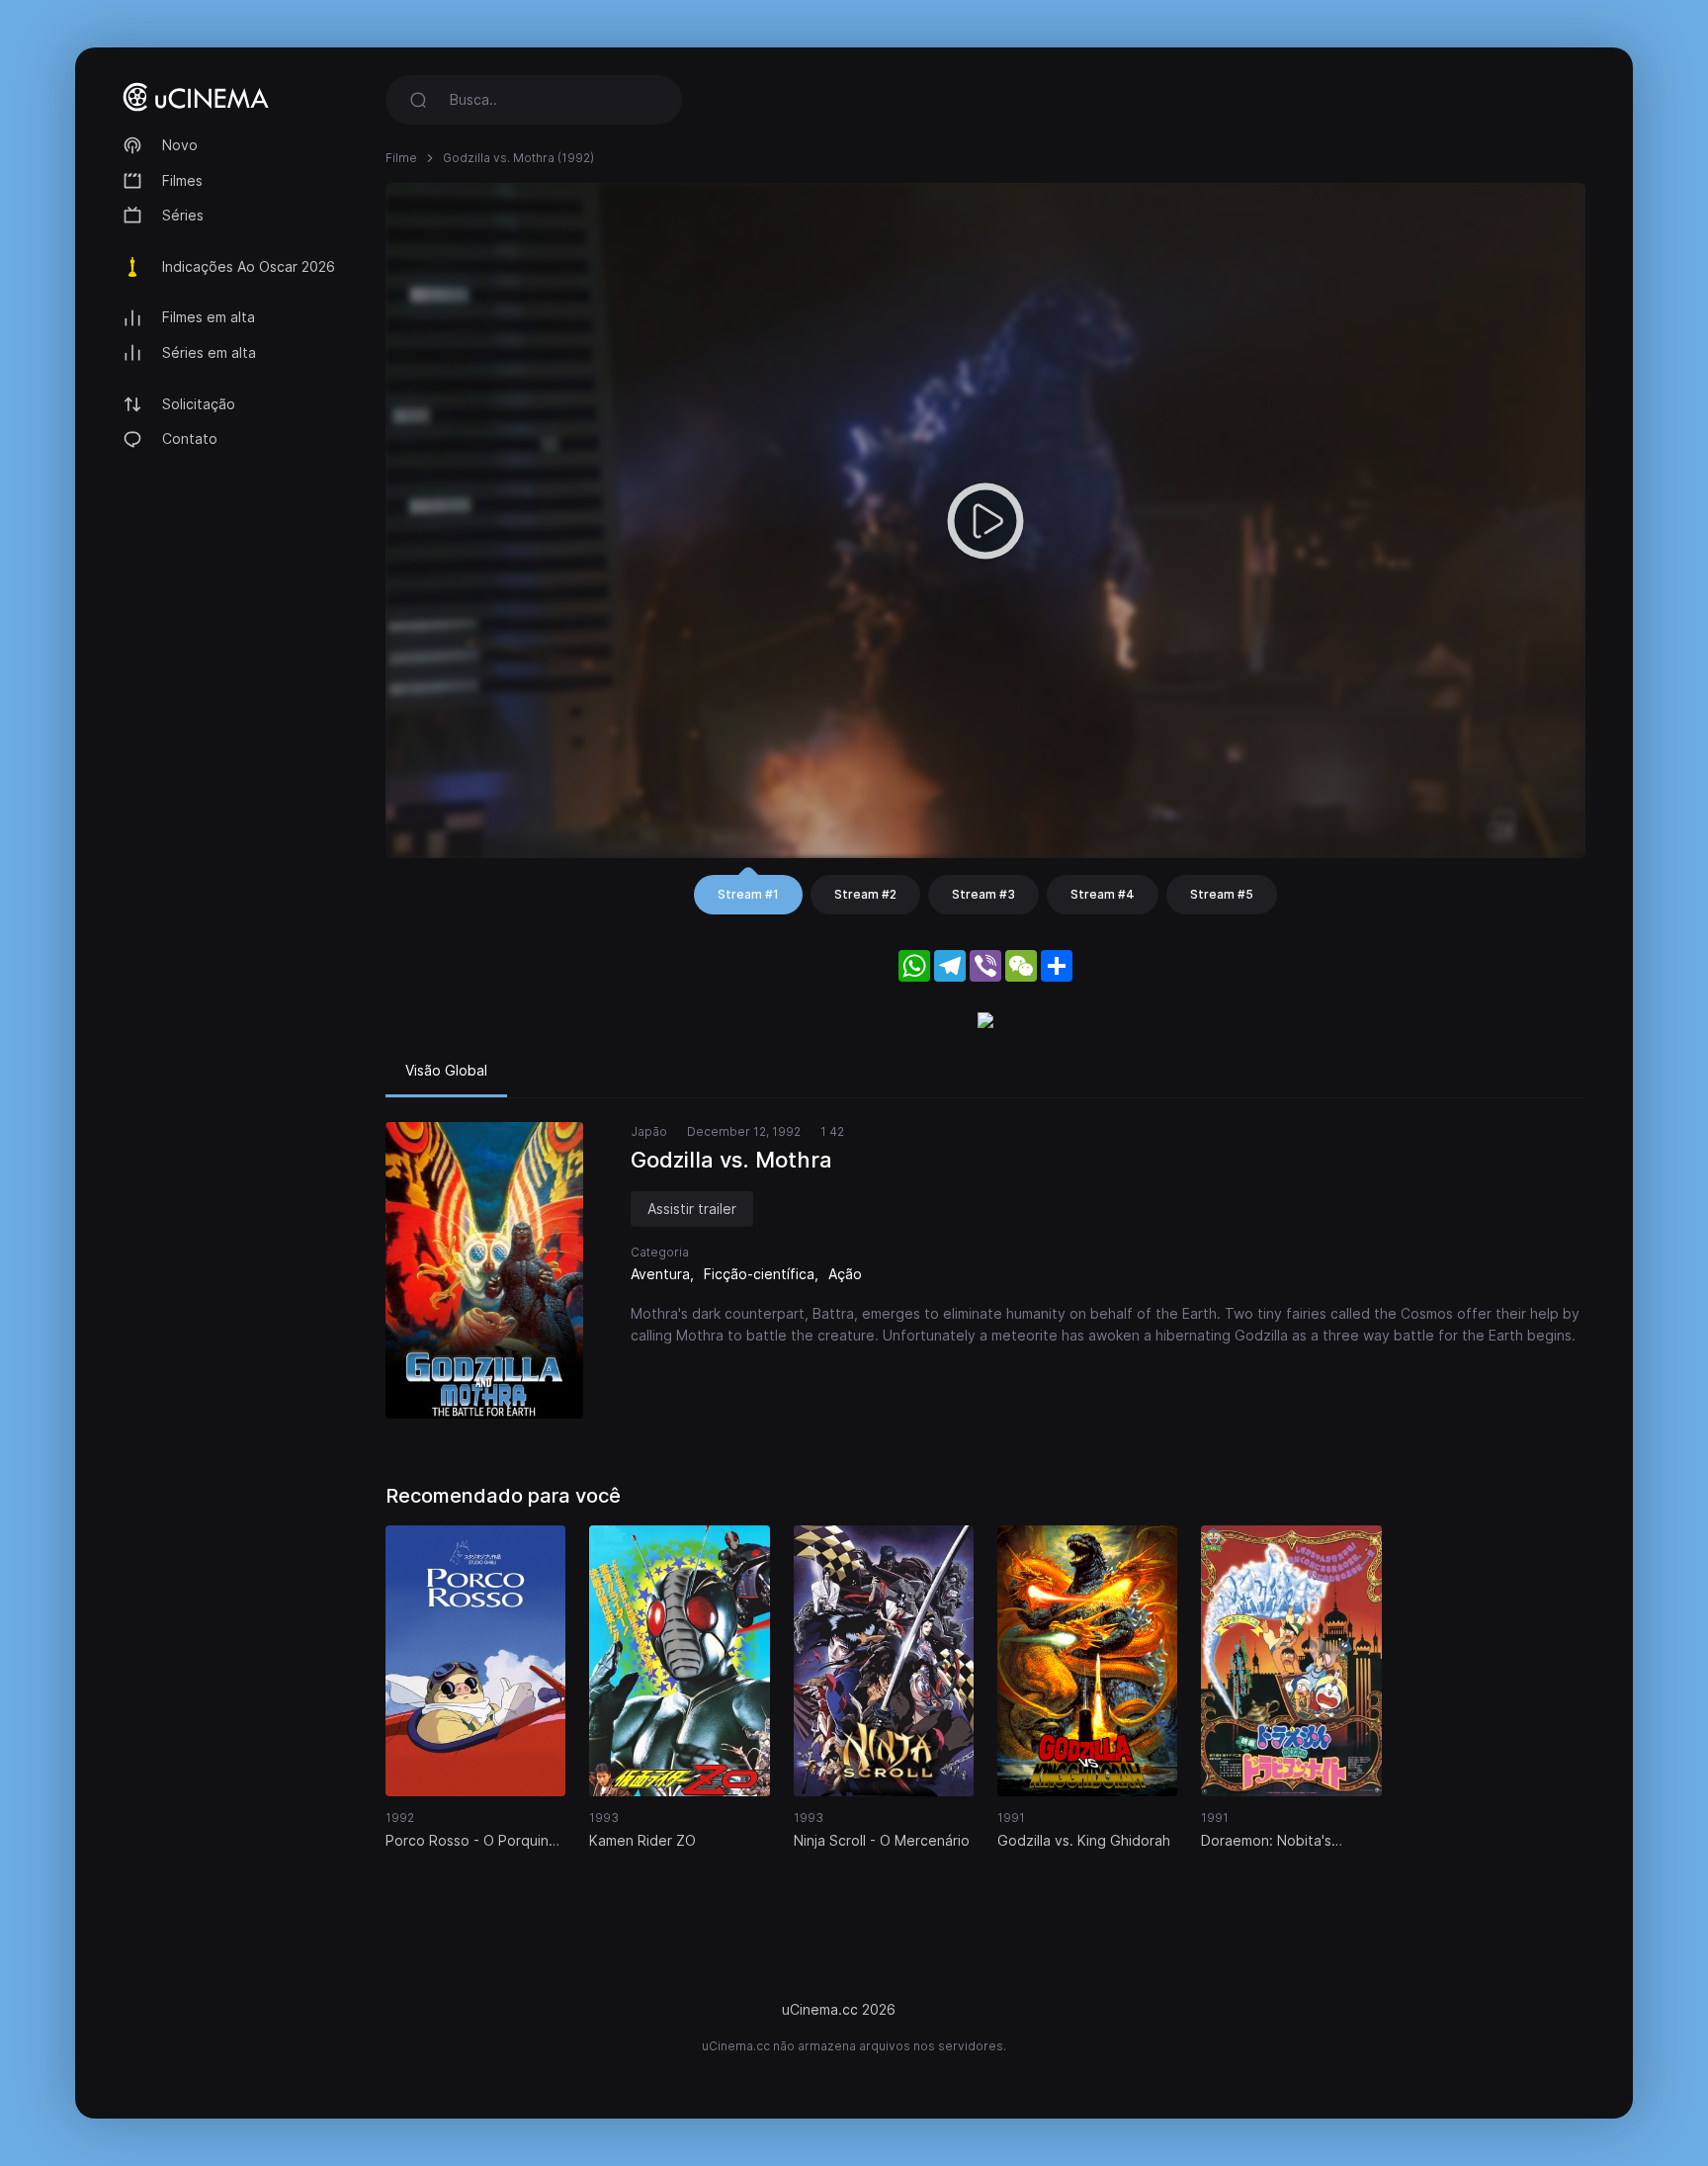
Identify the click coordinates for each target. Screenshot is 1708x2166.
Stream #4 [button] (1103, 894)
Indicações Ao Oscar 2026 (249, 266)
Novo (180, 145)
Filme (401, 158)
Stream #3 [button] (983, 894)
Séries (183, 215)
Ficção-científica (759, 1274)
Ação (845, 1274)
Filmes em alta (209, 317)
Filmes (182, 180)
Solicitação (199, 404)
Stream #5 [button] (1222, 894)
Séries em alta (209, 352)
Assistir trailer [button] (692, 1209)
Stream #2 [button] (865, 894)
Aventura (660, 1274)
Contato (190, 438)
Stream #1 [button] (748, 894)
